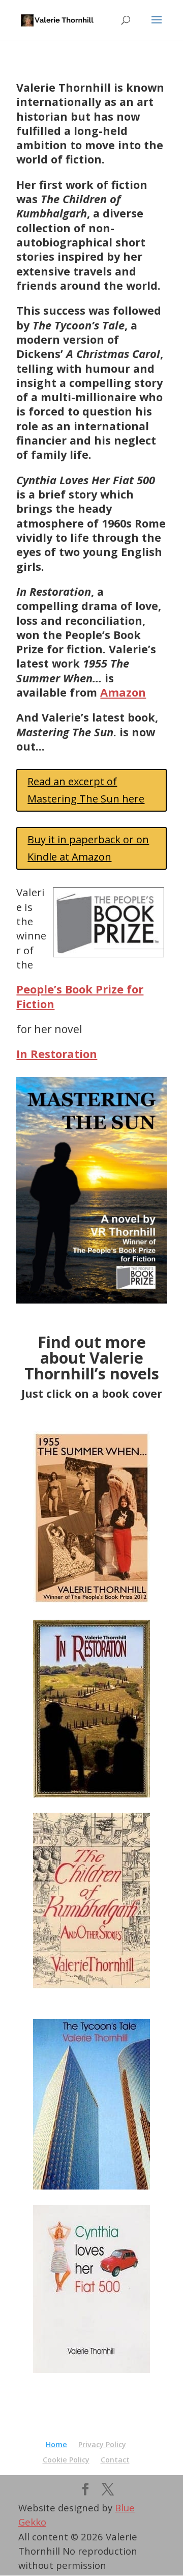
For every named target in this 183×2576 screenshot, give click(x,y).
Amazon (123, 692)
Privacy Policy (102, 2444)
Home (56, 2444)
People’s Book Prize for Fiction (80, 996)
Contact (115, 2460)
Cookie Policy (66, 2460)
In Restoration (57, 1054)
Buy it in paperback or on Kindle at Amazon (88, 848)
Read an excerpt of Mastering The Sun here (86, 790)
